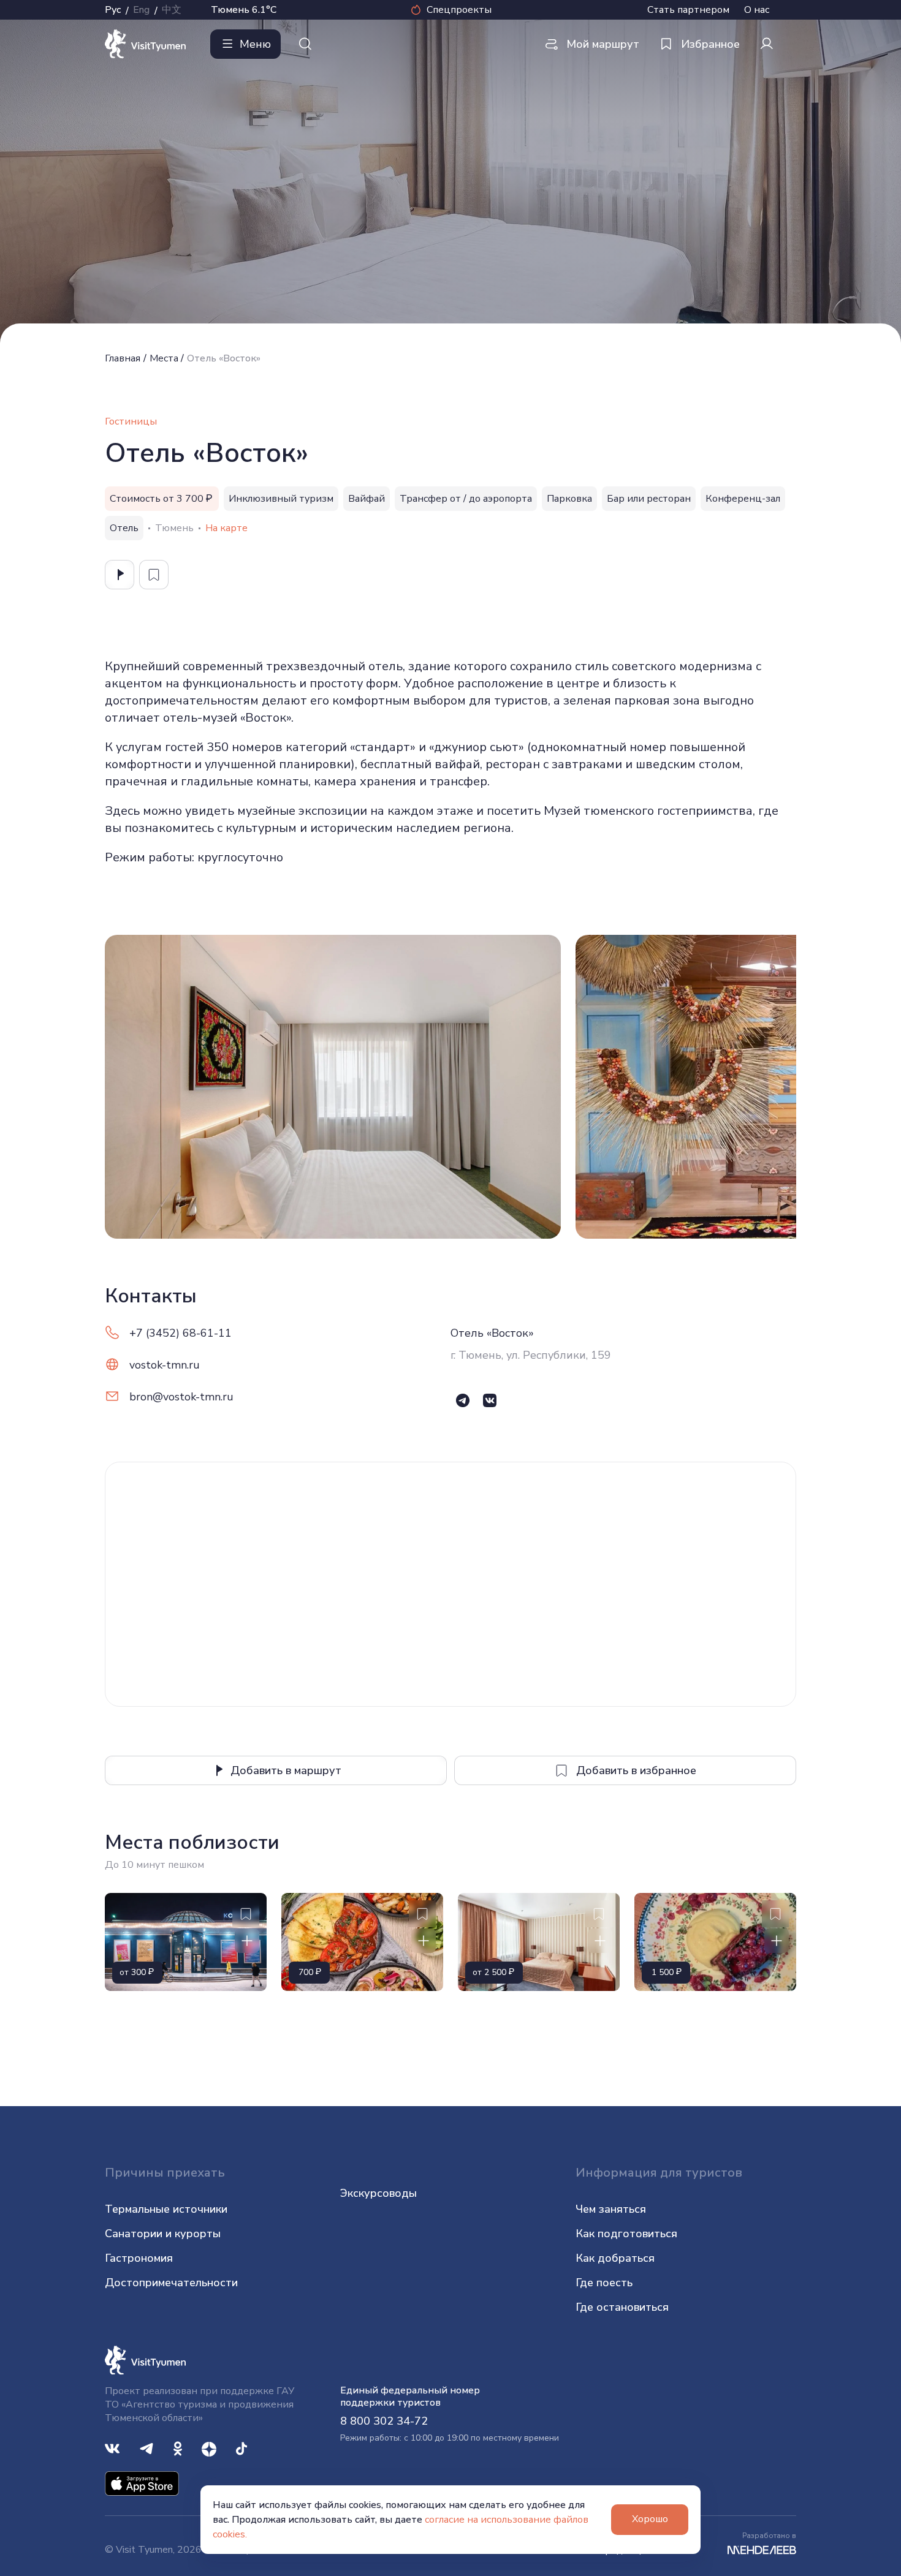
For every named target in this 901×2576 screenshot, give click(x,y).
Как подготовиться (626, 2234)
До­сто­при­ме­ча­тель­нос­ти (171, 2283)
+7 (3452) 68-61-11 (181, 1333)
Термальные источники (166, 2209)
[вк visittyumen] (112, 2448)
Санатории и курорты (163, 2234)
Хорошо (650, 2519)
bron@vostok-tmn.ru (181, 1397)
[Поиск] (305, 44)
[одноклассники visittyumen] (178, 2448)
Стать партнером (688, 10)
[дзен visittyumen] (209, 2448)
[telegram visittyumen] (146, 2448)
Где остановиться (622, 2307)
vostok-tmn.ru (165, 1365)
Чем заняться (611, 2209)
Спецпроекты (459, 10)
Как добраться (615, 2258)
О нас (757, 10)
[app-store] (142, 2483)
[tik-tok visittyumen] (241, 2448)
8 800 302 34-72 (384, 2421)
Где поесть (604, 2283)
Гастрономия (139, 2258)
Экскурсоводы (378, 2193)
